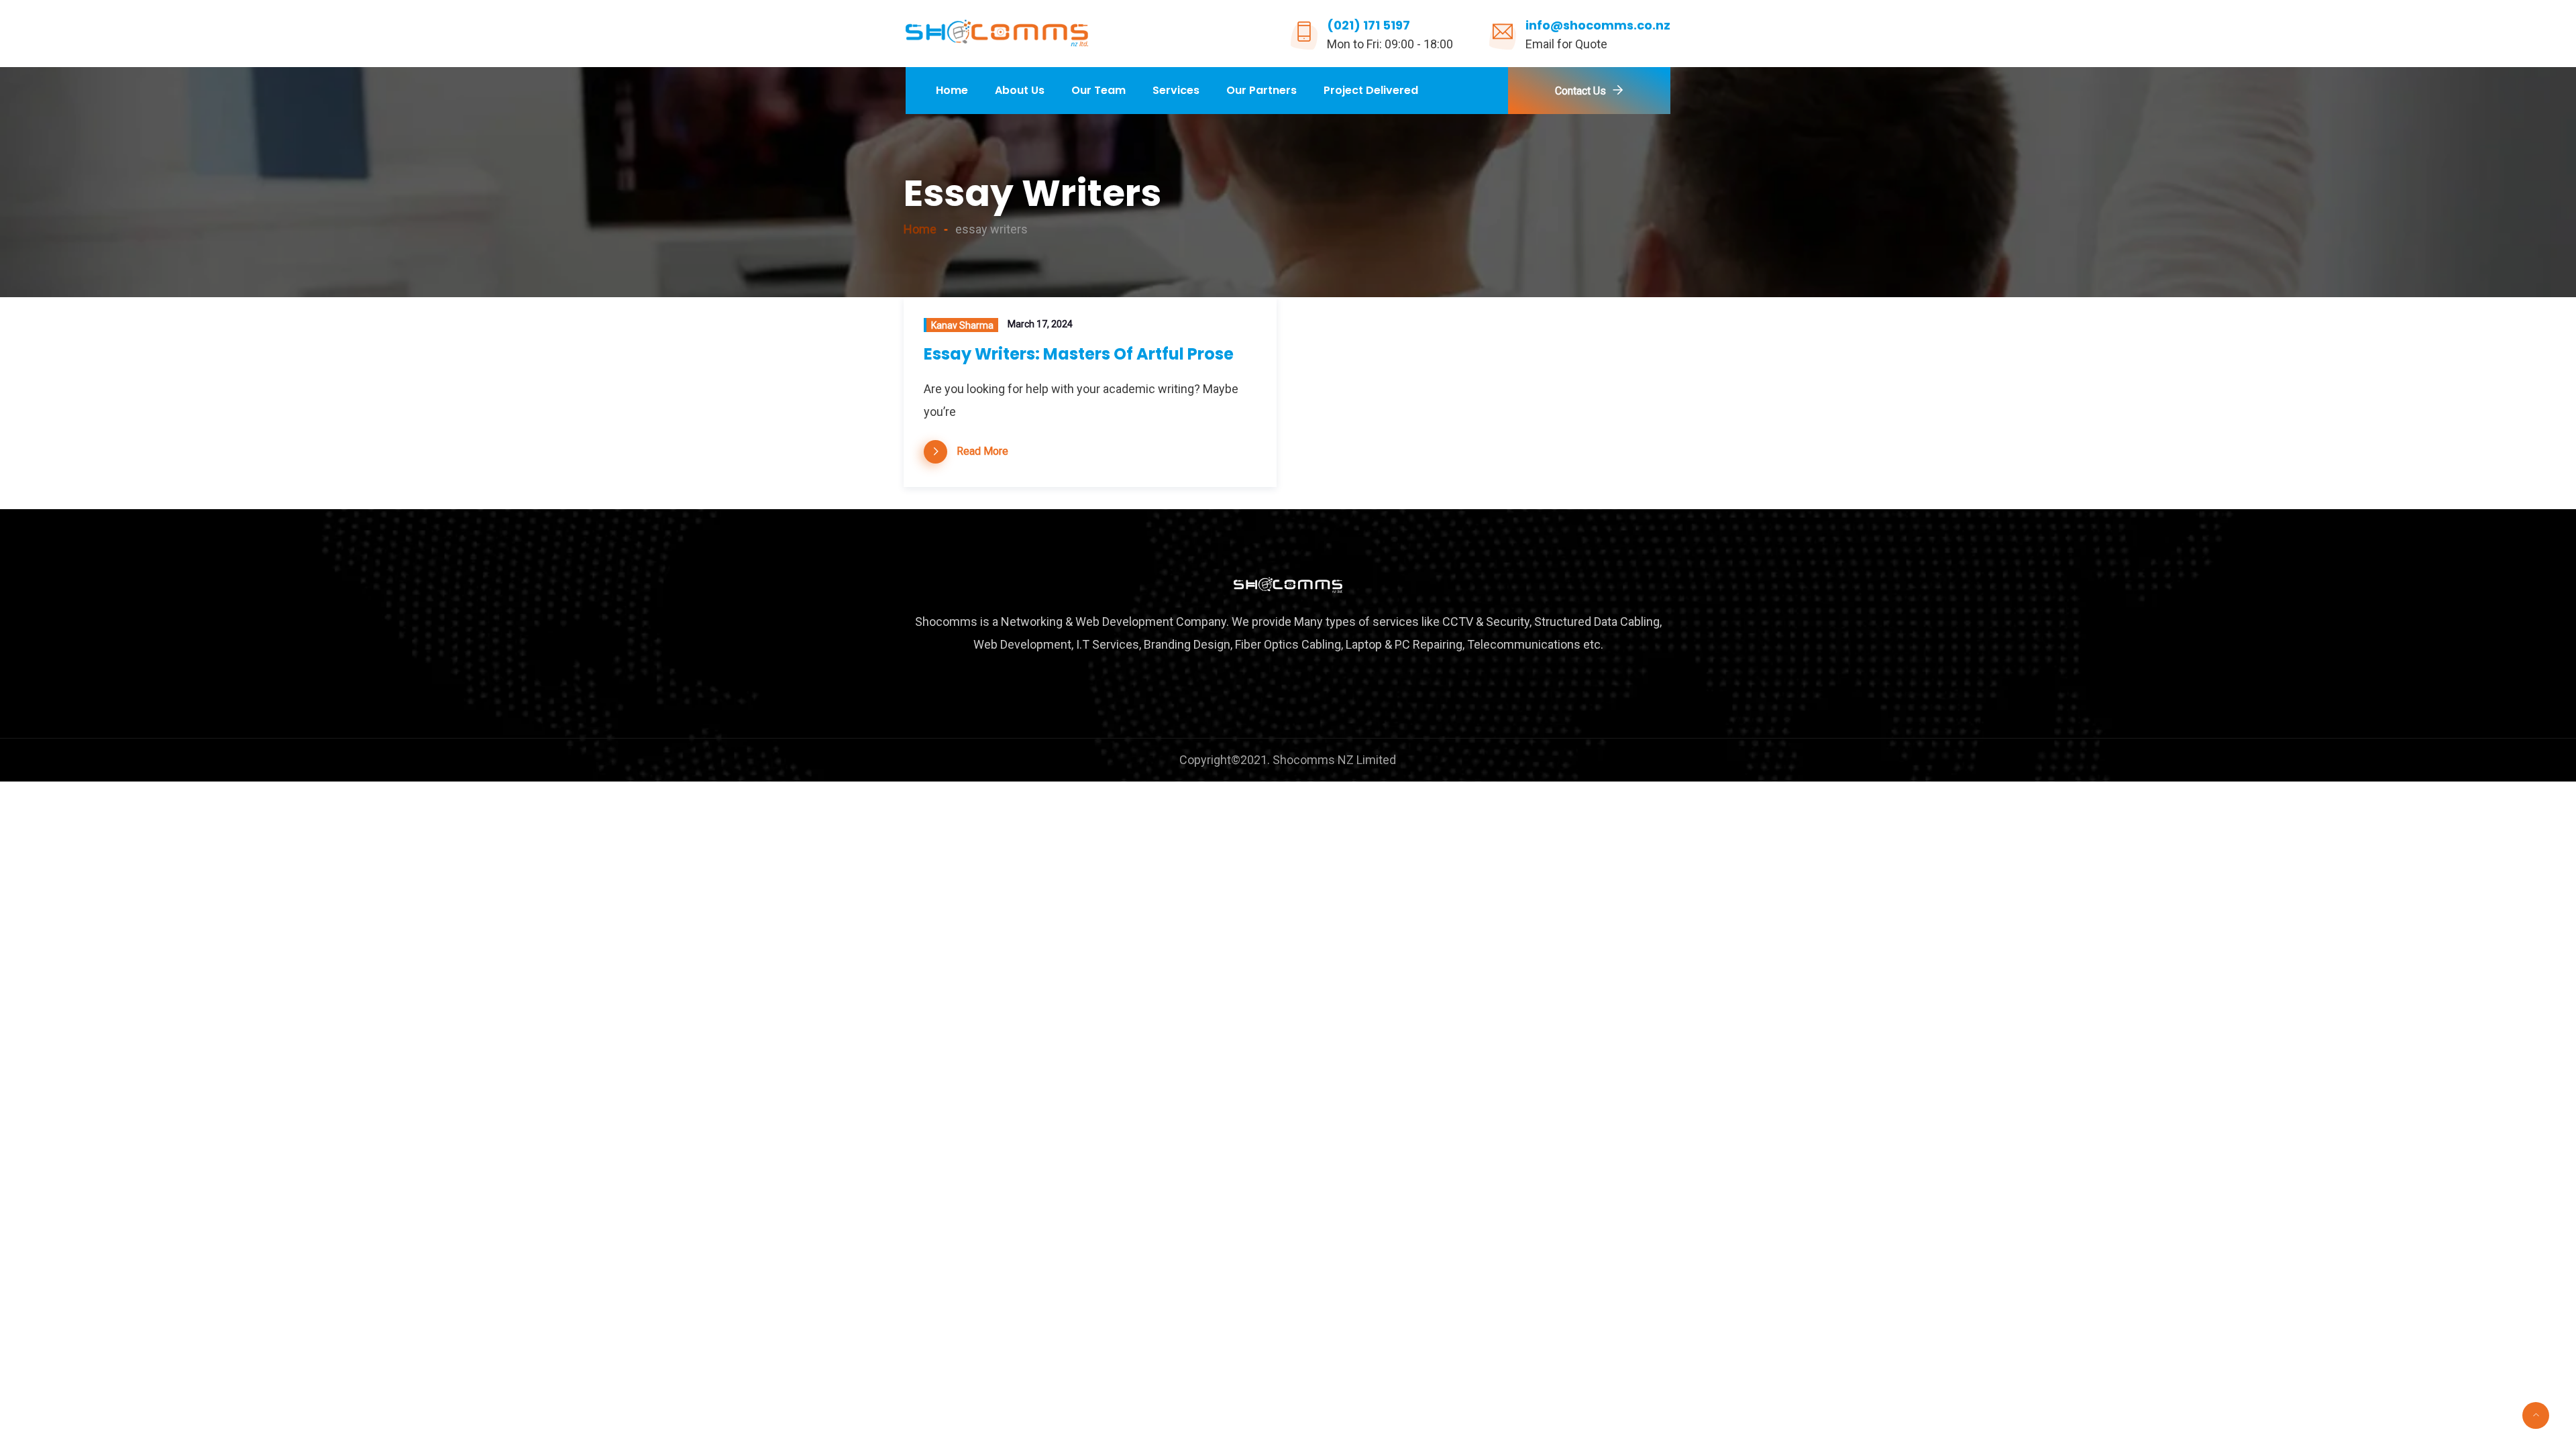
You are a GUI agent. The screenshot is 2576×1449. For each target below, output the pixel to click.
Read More (982, 451)
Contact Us (1580, 91)
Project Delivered (1371, 90)
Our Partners (1262, 90)
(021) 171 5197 (1368, 25)
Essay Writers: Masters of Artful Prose (1079, 354)
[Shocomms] (997, 34)
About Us (1020, 90)
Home (952, 90)
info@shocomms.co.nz (1598, 25)
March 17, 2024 (1040, 324)
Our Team (1098, 90)
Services (1176, 90)
